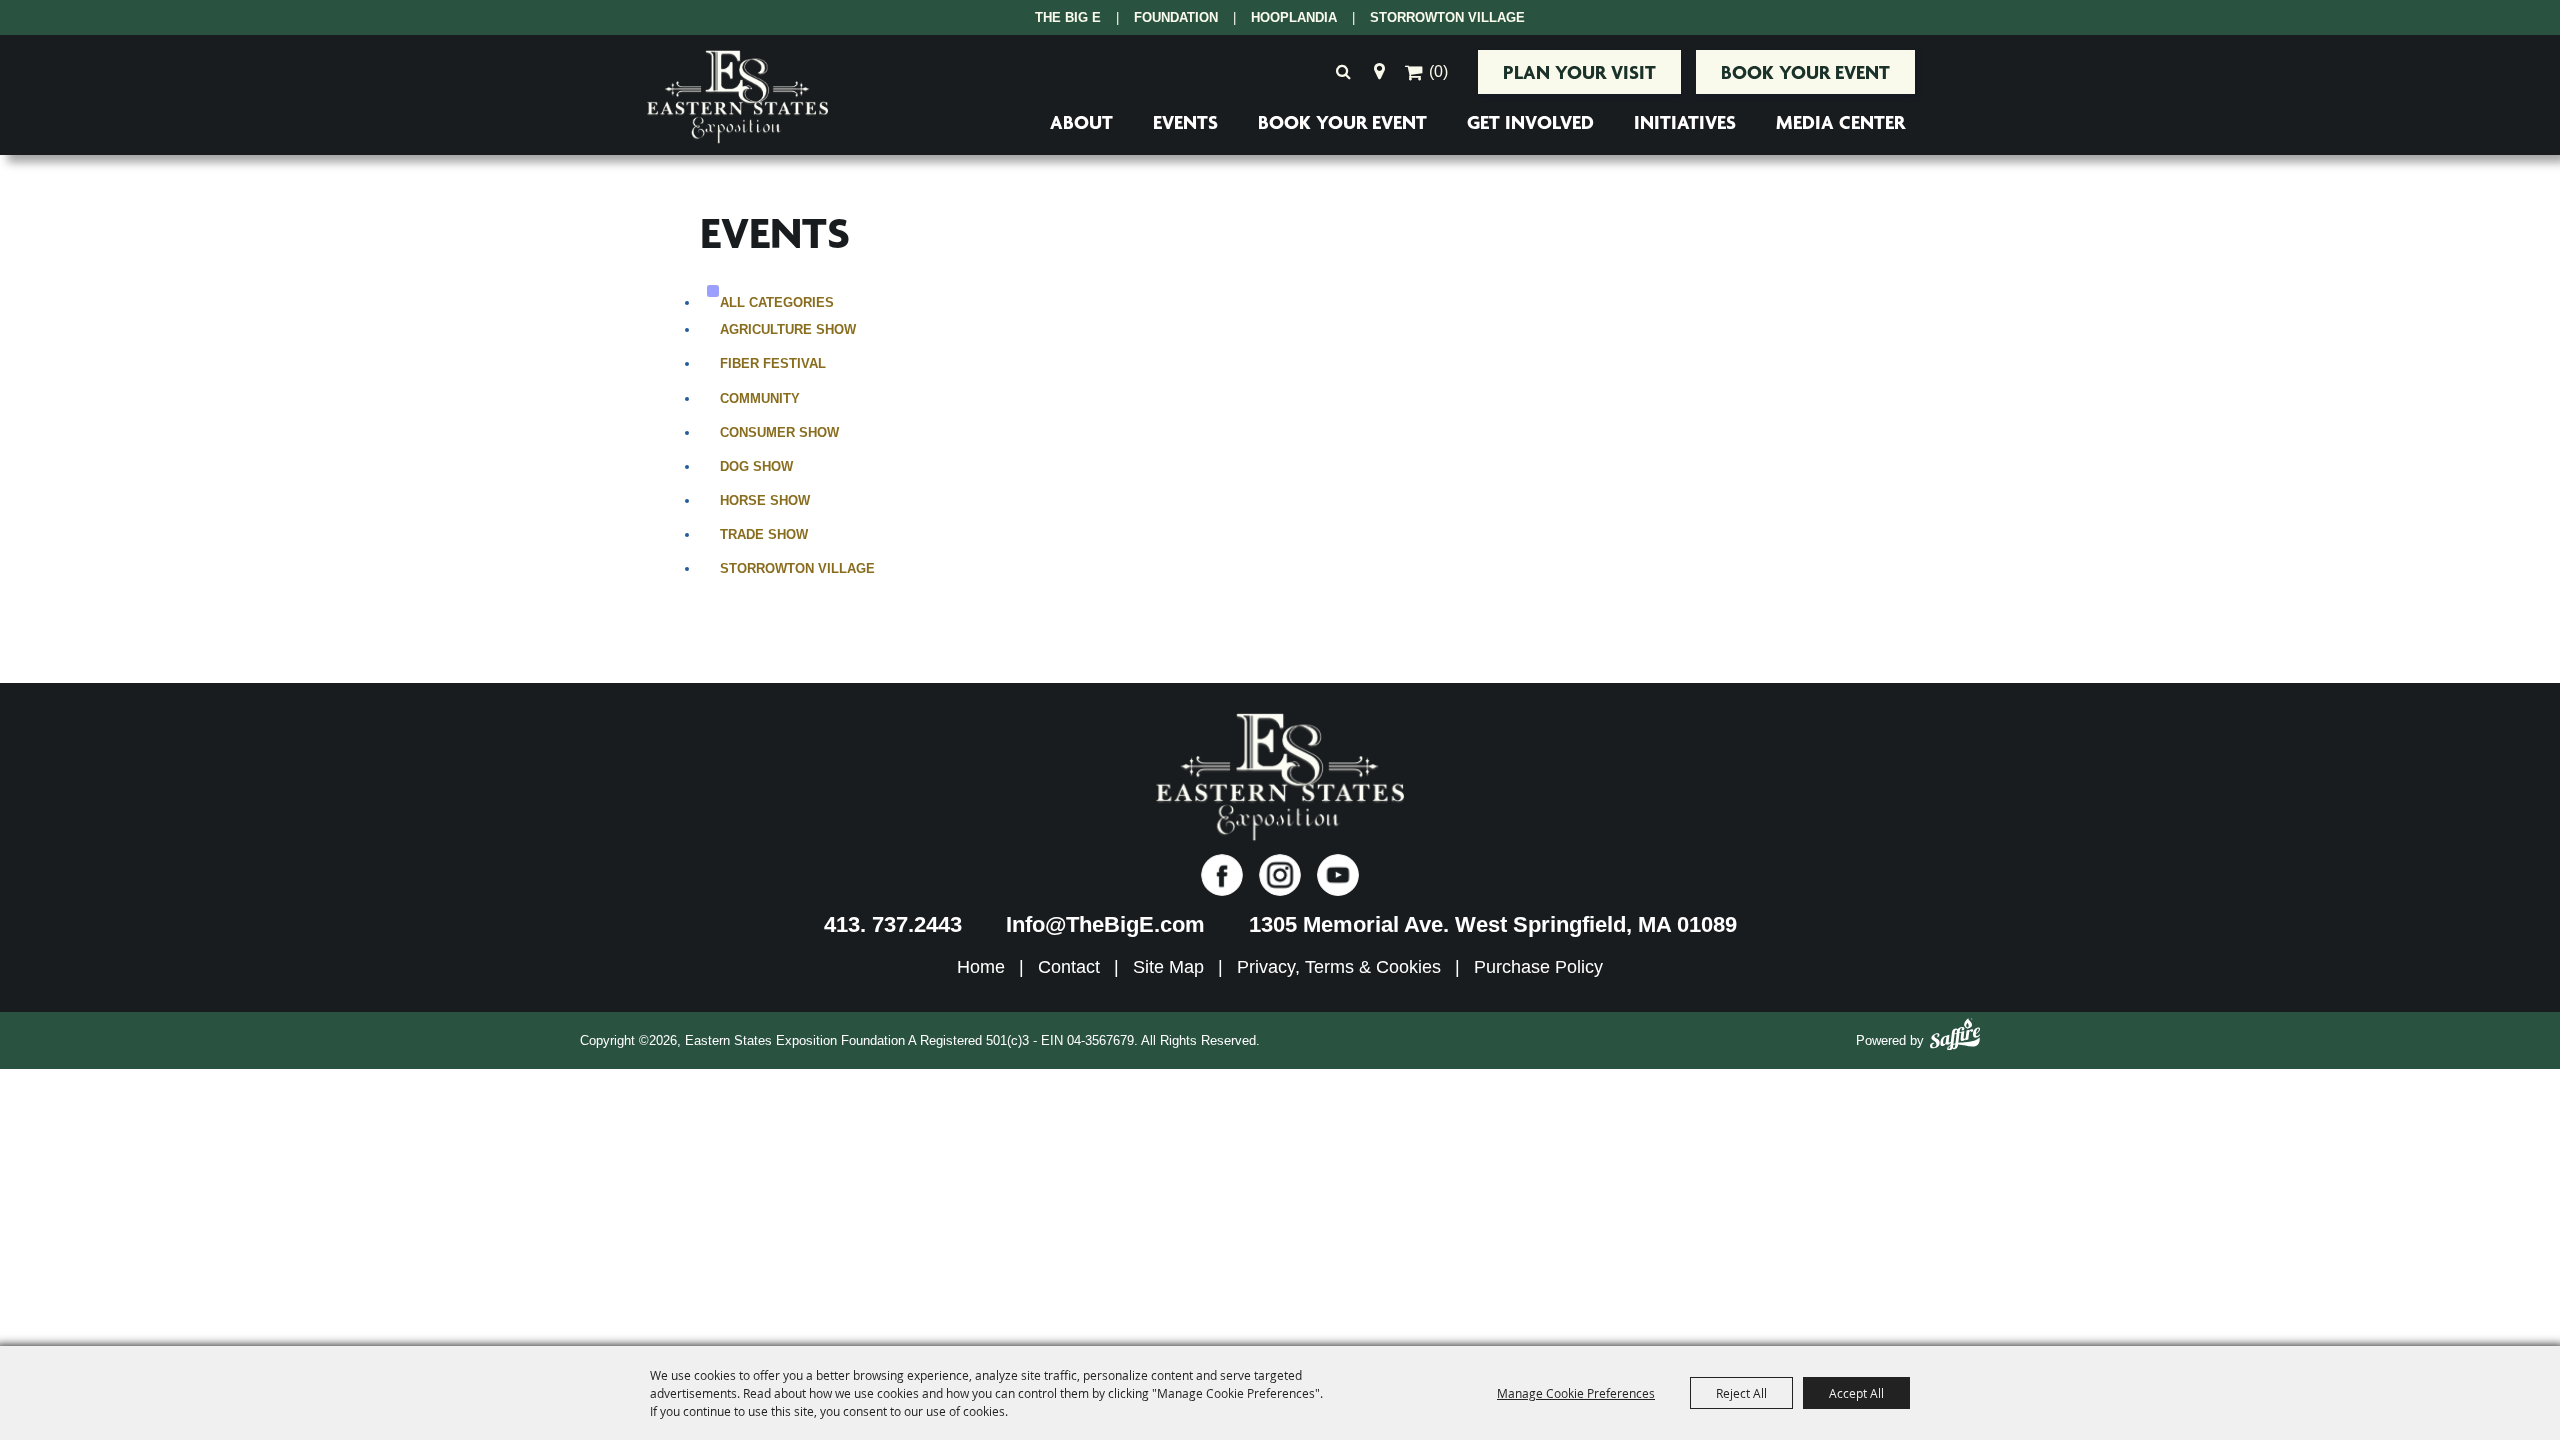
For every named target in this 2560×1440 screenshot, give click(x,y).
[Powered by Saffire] (1955, 1037)
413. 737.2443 (893, 924)
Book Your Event (1805, 72)
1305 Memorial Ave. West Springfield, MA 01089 (1493, 924)
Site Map (1168, 967)
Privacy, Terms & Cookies (1339, 967)
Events (1185, 122)
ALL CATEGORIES (777, 302)
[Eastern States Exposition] (737, 97)
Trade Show (764, 534)
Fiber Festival (773, 363)
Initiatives (1685, 122)
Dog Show (756, 466)
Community (760, 398)
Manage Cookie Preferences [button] (1576, 1393)
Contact (1069, 967)
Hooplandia (1294, 17)
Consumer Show (779, 432)
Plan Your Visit (1579, 72)
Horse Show (765, 500)
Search (1343, 72)
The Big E (1068, 17)
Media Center (1840, 122)
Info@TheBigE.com (1105, 924)
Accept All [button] (1856, 1393)
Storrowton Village (1447, 17)
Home (981, 967)
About (1081, 122)
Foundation (1176, 17)
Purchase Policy (1538, 967)
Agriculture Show (788, 329)
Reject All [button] (1741, 1393)
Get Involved (1530, 122)
